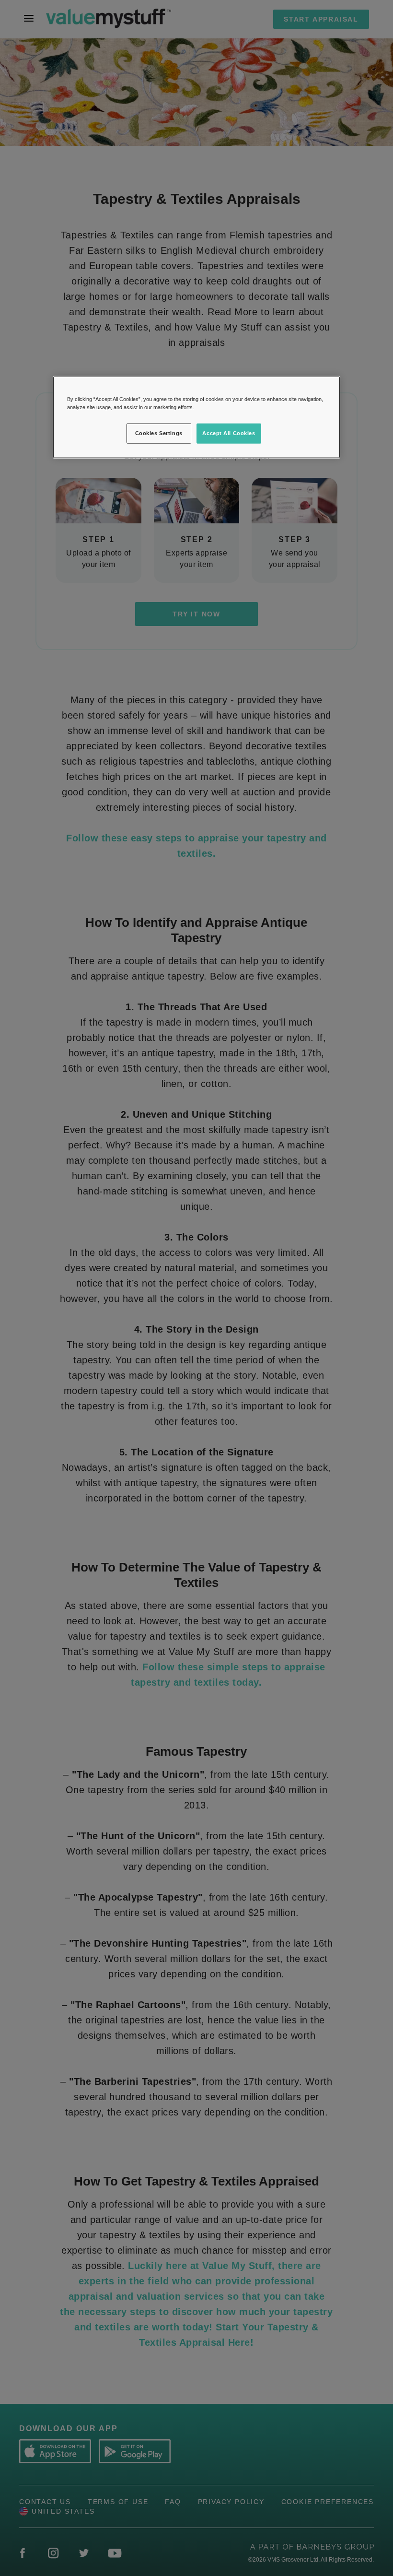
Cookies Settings (159, 433)
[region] (196, 417)
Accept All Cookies (229, 433)
